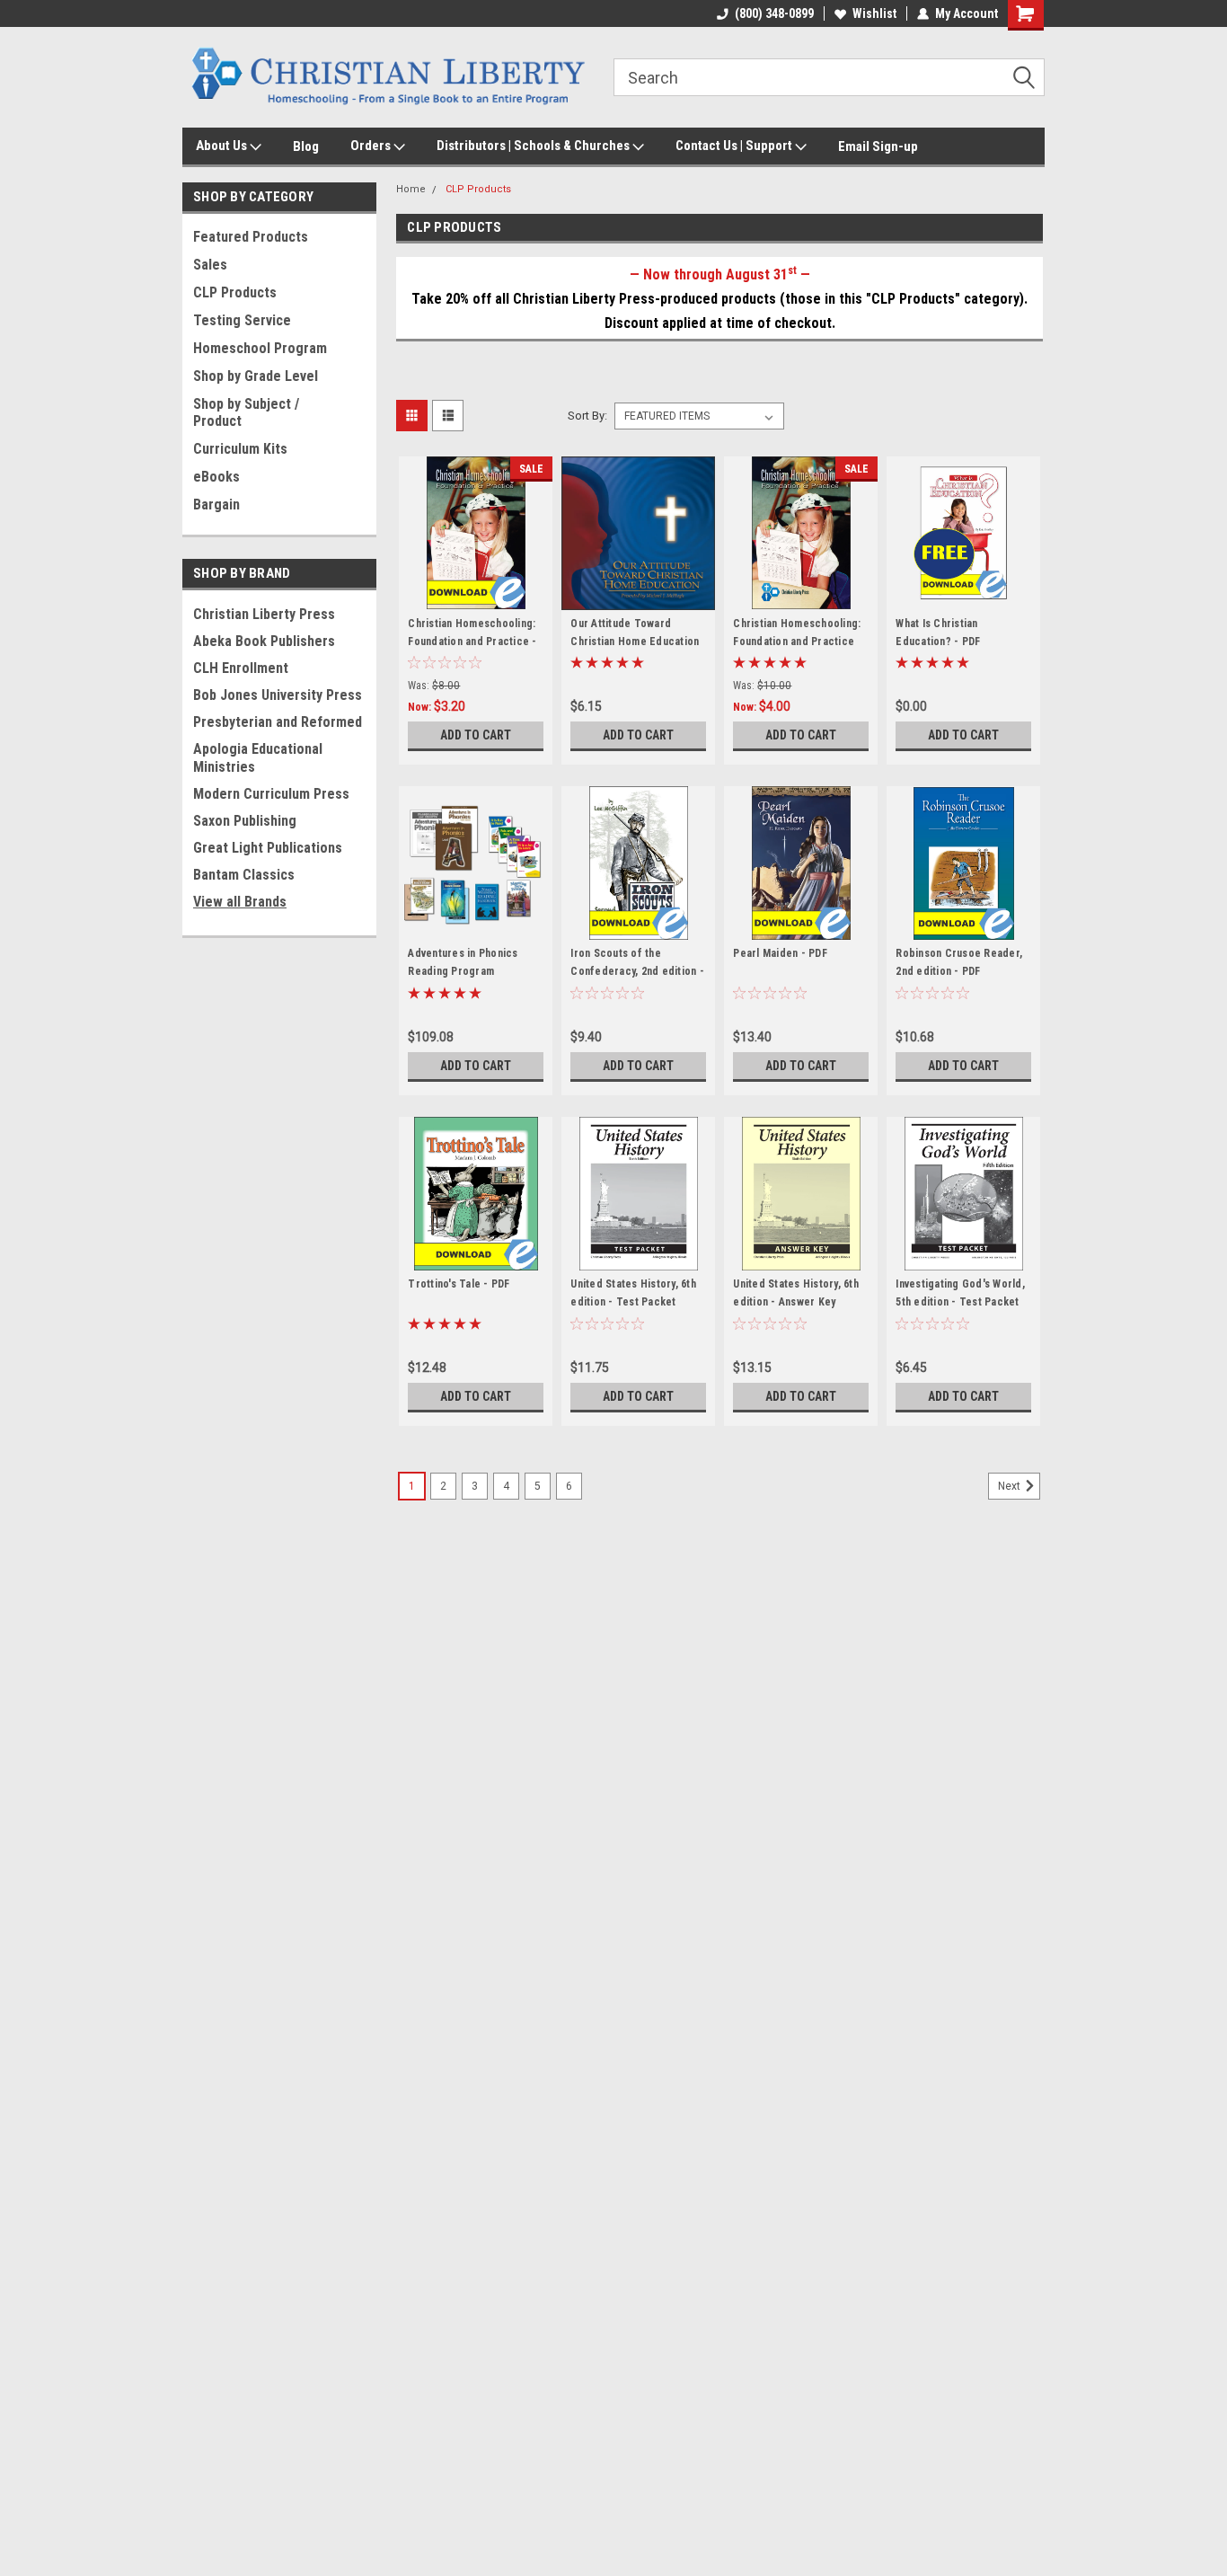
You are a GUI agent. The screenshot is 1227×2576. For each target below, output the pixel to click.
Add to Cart (476, 735)
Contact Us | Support (735, 146)
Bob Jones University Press (278, 695)
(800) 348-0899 (774, 13)
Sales (210, 265)
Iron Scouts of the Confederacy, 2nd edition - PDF (637, 971)
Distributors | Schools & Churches (534, 146)
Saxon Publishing (245, 821)
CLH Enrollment (241, 668)
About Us (223, 146)
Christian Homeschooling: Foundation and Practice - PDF (472, 642)
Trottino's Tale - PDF (459, 1284)
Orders (372, 146)
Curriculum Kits (240, 449)
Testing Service (242, 320)
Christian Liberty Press (264, 614)
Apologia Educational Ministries (258, 758)
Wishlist (874, 13)
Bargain (216, 505)
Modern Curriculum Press (271, 794)
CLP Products (235, 292)
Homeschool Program (260, 348)
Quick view (476, 597)
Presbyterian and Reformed (278, 722)
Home (411, 189)
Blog (306, 146)
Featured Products (251, 237)
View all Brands (240, 902)
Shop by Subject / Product (246, 412)
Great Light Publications (268, 848)
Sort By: (587, 416)
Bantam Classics (244, 875)
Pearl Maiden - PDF (780, 953)
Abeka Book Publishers (264, 641)
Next (1011, 1487)
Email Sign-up (878, 146)
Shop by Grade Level (256, 376)
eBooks (216, 477)
